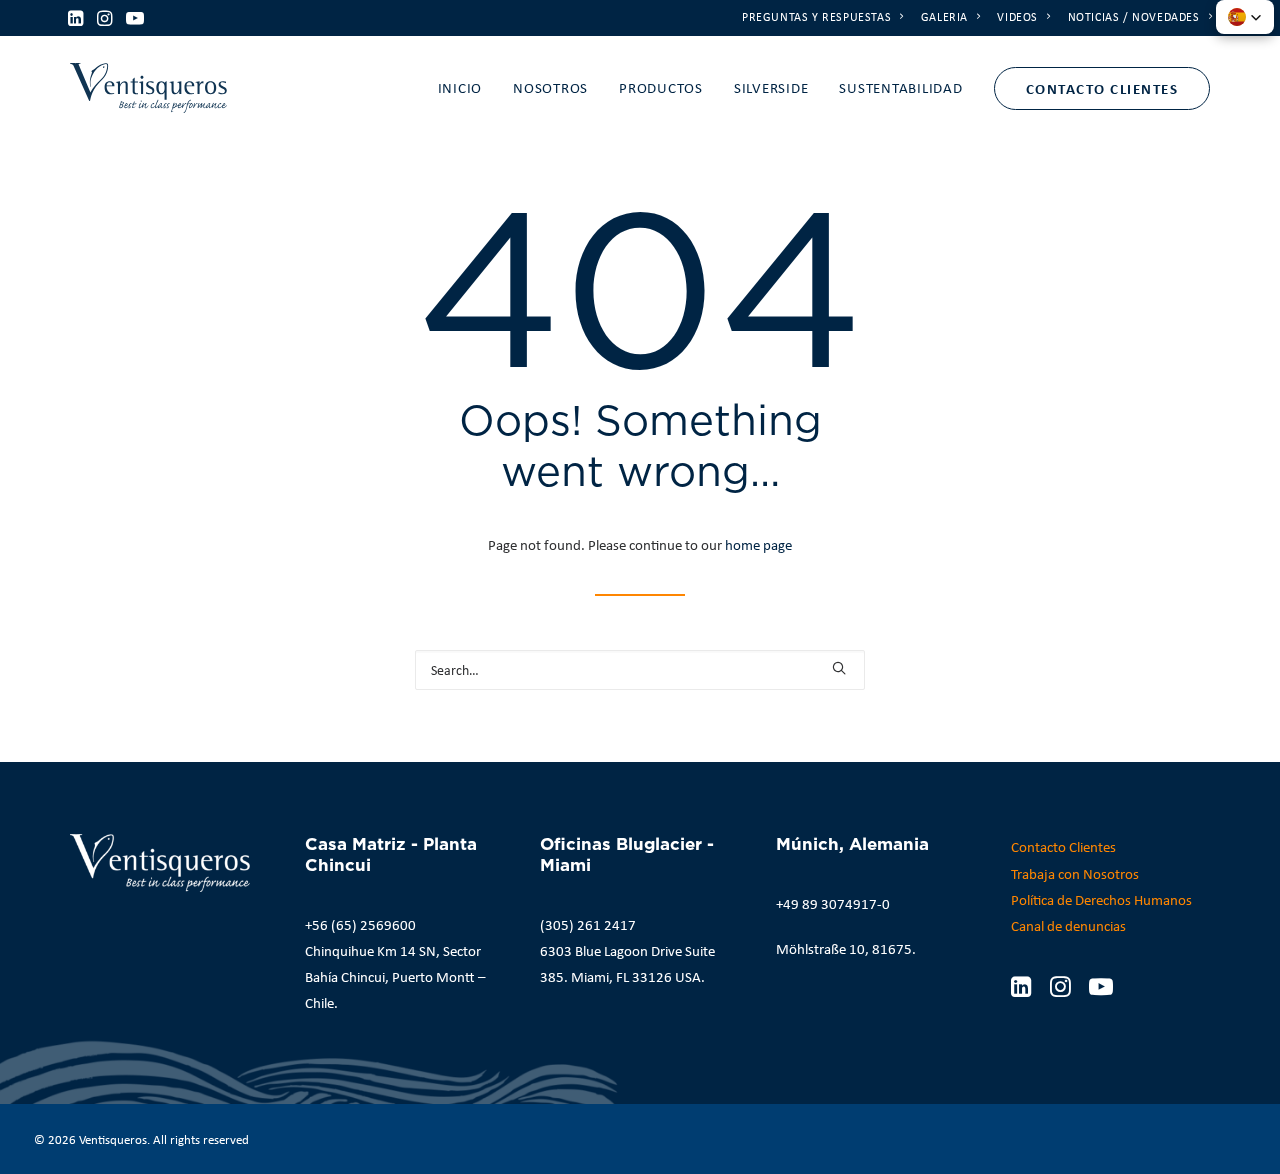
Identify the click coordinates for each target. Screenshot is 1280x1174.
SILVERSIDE (771, 88)
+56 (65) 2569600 (360, 925)
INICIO (460, 88)
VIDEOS (1017, 17)
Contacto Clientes (1063, 847)
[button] (75, 18)
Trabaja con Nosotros (1075, 874)
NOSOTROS (550, 88)
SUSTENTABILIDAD (900, 88)
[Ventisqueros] (148, 88)
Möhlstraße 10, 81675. (846, 949)
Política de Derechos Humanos (1101, 900)
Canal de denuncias (1068, 926)
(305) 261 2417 (588, 925)
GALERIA (944, 17)
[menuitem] (823, 17)
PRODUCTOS (661, 88)
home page (758, 545)
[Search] (640, 670)
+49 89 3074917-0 (833, 904)
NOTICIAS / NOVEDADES (1134, 17)
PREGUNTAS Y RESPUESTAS (816, 17)
